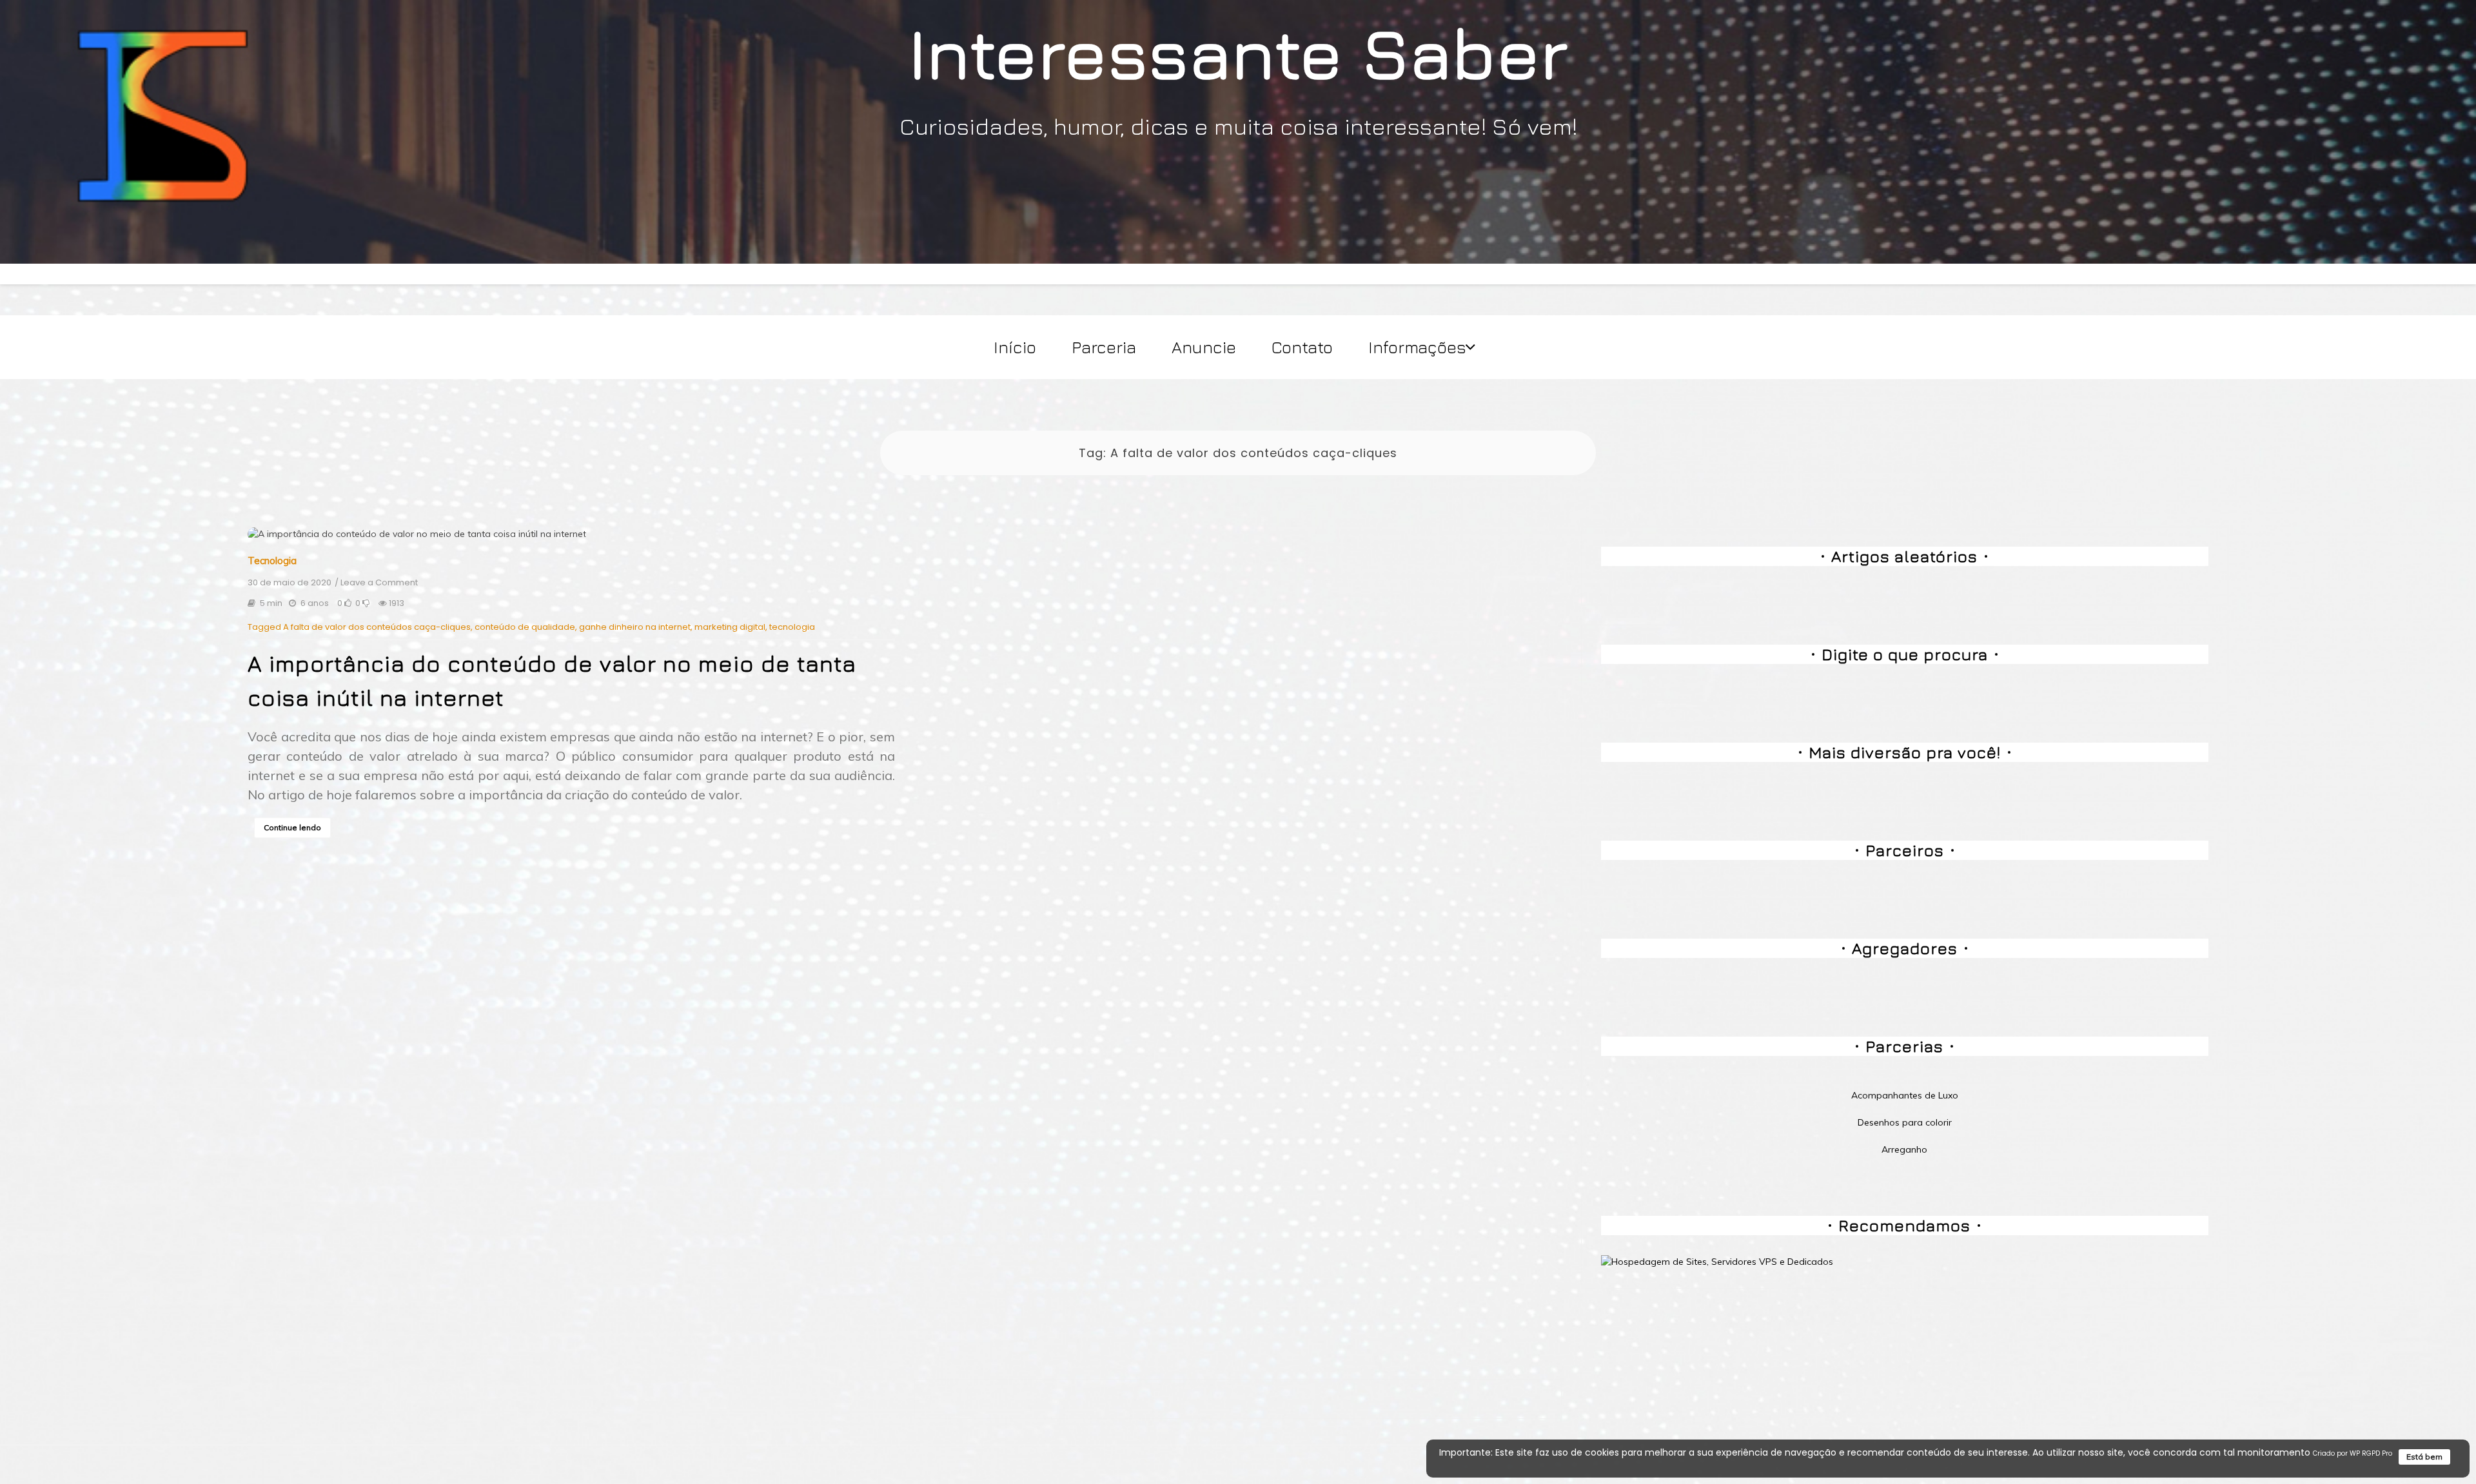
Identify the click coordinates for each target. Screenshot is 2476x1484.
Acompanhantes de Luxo (1905, 1095)
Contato (1302, 347)
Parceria (1104, 347)
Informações (1417, 347)
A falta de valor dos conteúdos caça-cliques (377, 627)
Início (1015, 347)
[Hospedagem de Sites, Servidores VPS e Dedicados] (1717, 1261)
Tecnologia (272, 561)
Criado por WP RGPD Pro (2353, 1453)
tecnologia (792, 627)
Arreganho (1904, 1149)
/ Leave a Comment (376, 583)
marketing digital (730, 627)
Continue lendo (292, 827)
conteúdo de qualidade (525, 627)
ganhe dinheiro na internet (635, 627)
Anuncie (1204, 347)
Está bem (2424, 1457)
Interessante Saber (1238, 52)
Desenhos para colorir (1905, 1122)
